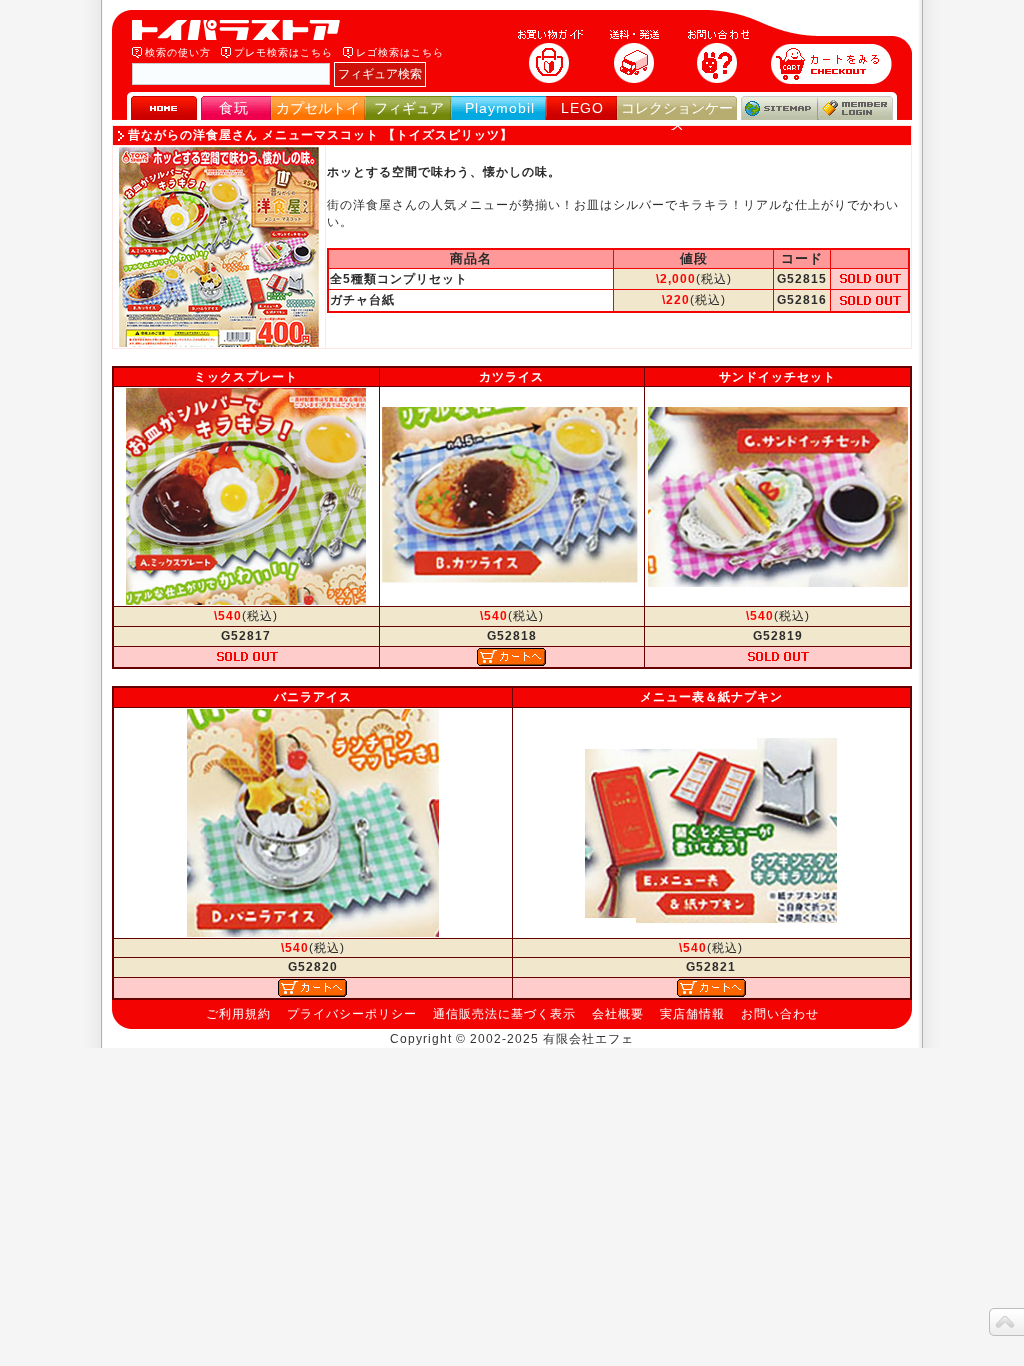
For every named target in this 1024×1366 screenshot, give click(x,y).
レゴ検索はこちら (400, 52)
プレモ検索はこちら (283, 52)
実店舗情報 (692, 1014)
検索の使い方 (178, 52)
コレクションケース (677, 116)
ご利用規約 (238, 1014)
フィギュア (409, 108)
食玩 (234, 108)
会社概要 (618, 1014)
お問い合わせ (780, 1014)
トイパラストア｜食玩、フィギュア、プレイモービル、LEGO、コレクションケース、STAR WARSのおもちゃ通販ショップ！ (242, 30)
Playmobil (500, 108)
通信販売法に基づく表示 (504, 1014)
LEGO (582, 108)
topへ (1006, 1322)
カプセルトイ (318, 108)
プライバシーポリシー (352, 1014)
